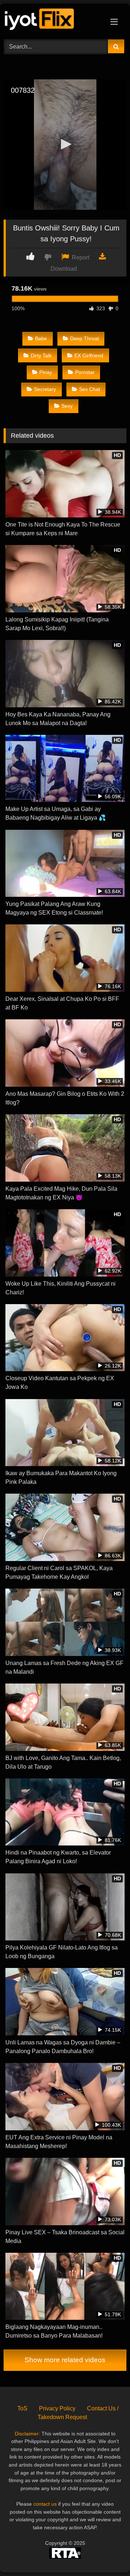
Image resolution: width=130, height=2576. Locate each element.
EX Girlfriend (89, 355)
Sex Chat (90, 389)
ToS (22, 2408)
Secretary (45, 389)
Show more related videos (65, 2360)
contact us (45, 2504)
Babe (41, 338)
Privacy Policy (57, 2408)
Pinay (46, 372)
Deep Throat (84, 338)
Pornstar (85, 372)
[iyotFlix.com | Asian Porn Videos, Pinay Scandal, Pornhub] (53, 20)
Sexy (67, 406)
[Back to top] (108, 2554)
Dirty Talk (41, 355)
